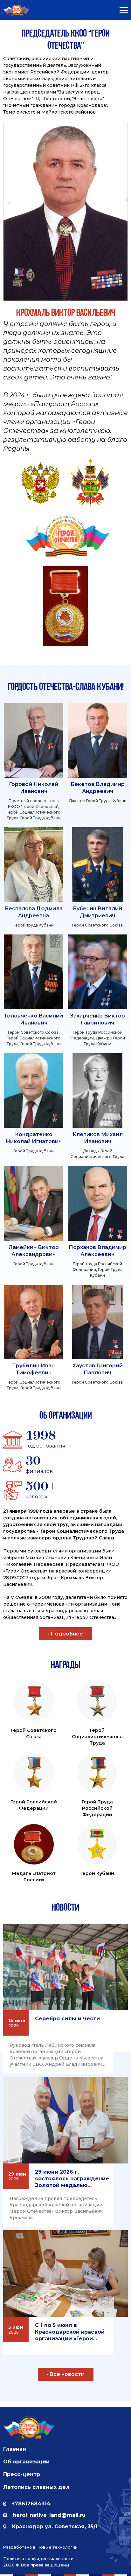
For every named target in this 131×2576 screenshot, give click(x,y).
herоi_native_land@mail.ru (49, 2515)
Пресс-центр (22, 2474)
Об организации (26, 2462)
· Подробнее (65, 1634)
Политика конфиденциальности (38, 2559)
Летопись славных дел (36, 2487)
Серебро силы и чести (67, 2019)
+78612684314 (31, 2504)
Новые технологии (57, 2547)
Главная (15, 2449)
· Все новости (66, 2374)
